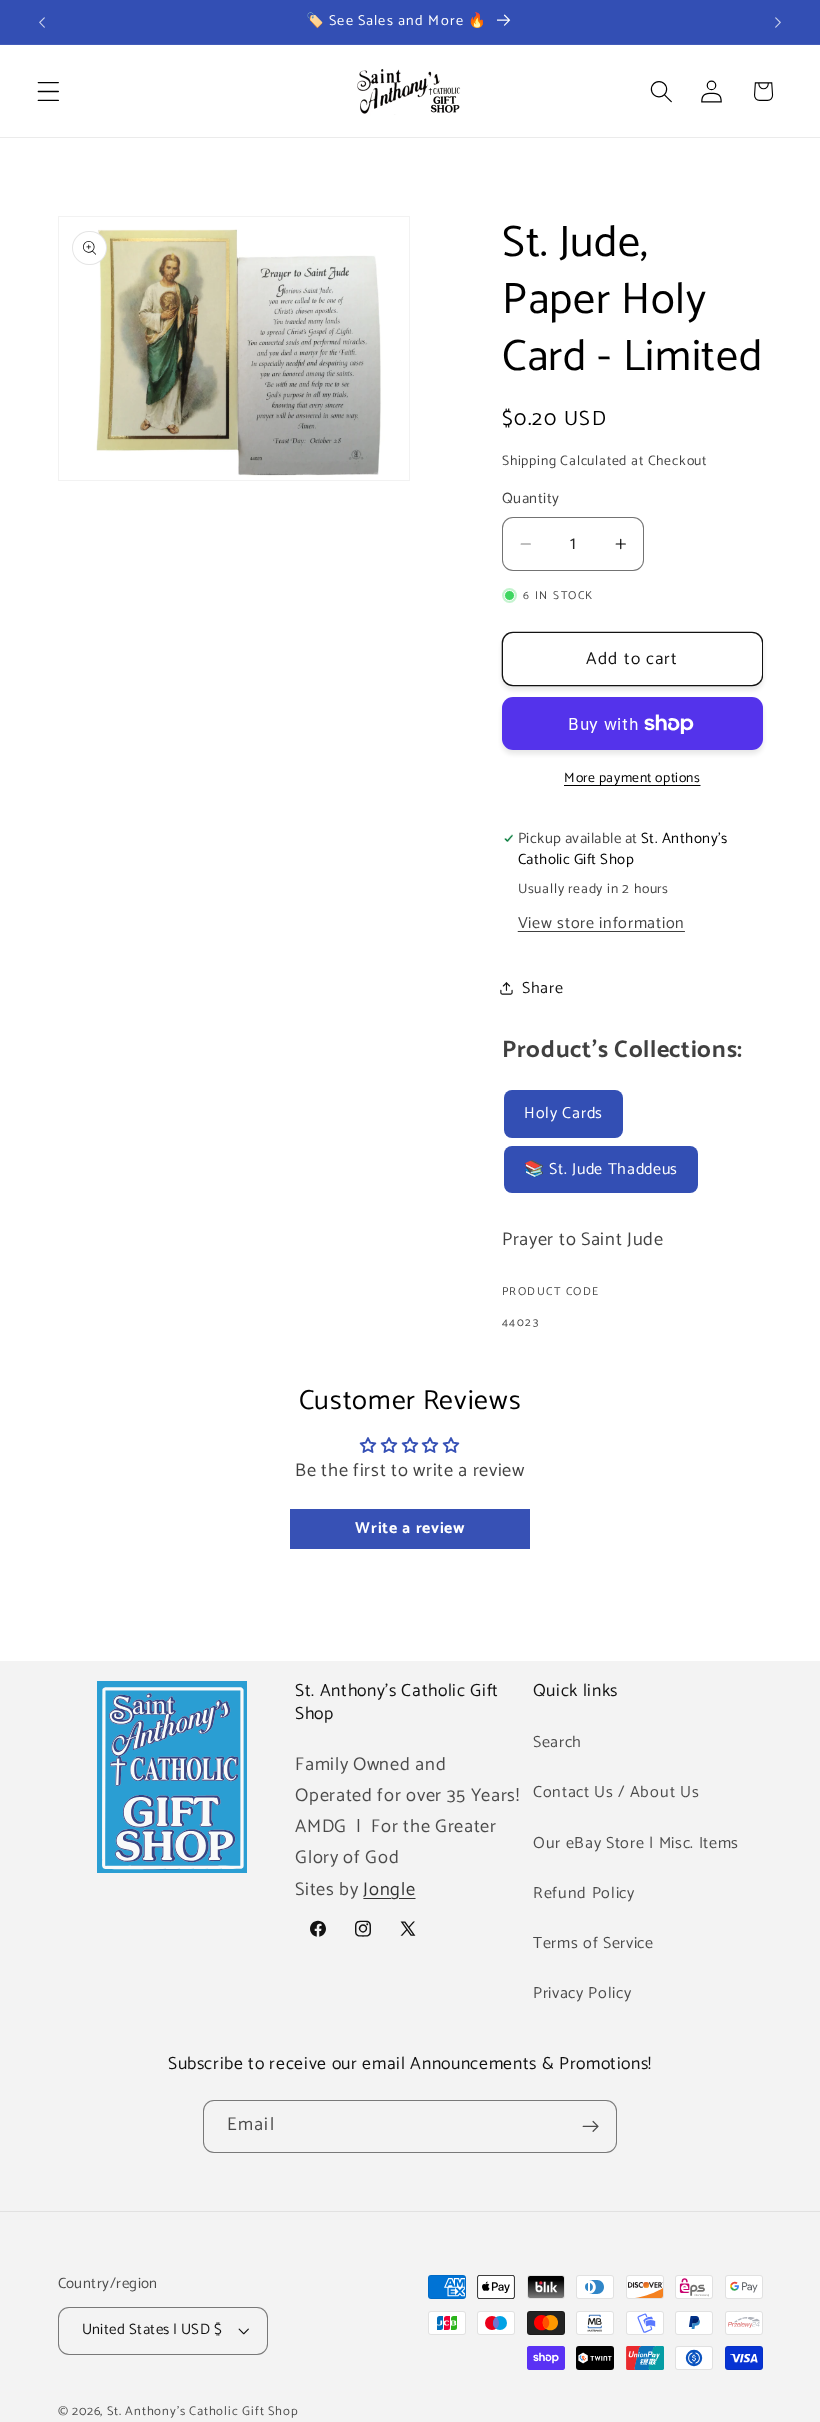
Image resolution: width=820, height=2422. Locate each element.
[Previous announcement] (42, 22)
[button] (48, 91)
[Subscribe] (590, 2127)
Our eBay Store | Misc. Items (636, 1843)
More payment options (632, 779)
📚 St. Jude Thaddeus (601, 1169)
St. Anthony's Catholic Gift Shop (203, 2411)
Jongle (389, 1890)
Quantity (531, 499)
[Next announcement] (778, 22)
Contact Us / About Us (616, 1792)
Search (557, 1742)
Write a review (410, 1528)
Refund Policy (584, 1893)
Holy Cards (563, 1113)
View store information (601, 923)
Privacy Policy (582, 1993)
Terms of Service (593, 1943)
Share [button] (542, 988)
